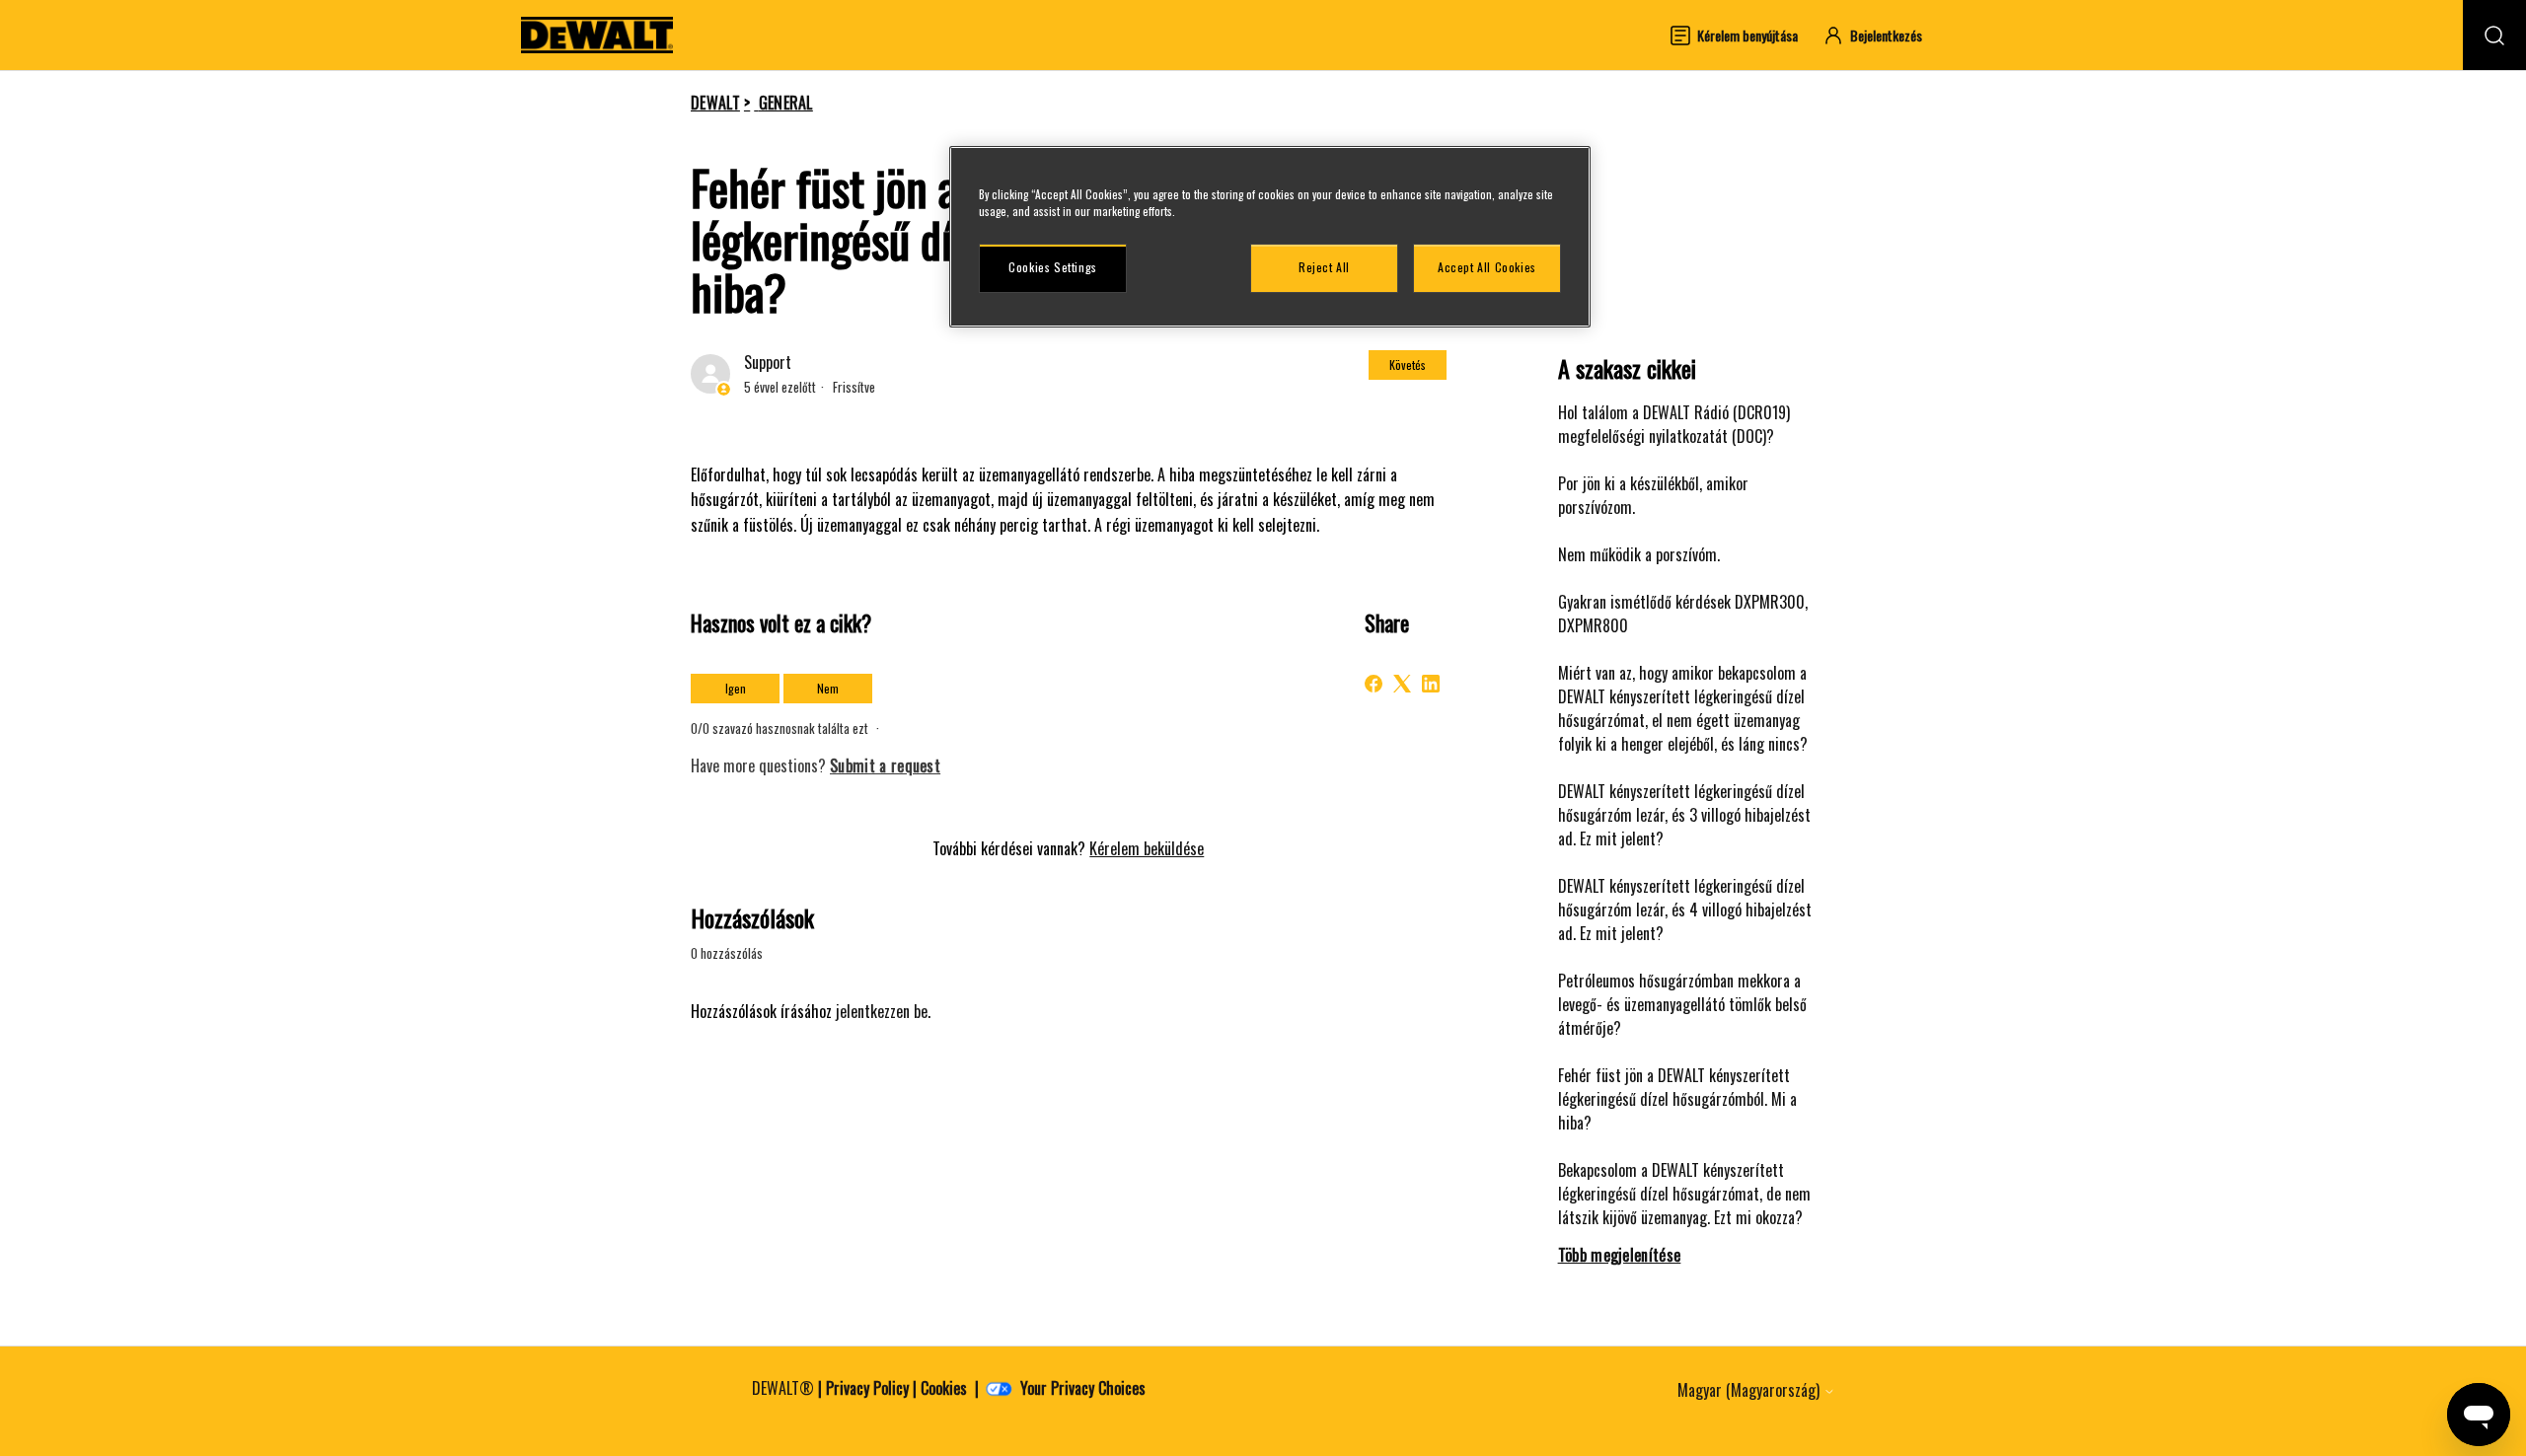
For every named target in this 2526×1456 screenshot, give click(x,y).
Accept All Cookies (1487, 267)
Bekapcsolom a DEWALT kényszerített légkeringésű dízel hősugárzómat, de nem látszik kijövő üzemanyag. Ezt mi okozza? (1684, 1194)
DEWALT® (783, 1388)
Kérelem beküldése (1147, 848)
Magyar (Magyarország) (1750, 1390)
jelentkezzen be (882, 1011)
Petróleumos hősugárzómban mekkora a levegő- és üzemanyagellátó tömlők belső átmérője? (1682, 1004)
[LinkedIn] (1431, 684)
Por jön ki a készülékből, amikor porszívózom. (1653, 495)
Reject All (1324, 267)
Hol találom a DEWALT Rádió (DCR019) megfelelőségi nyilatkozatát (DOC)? (1674, 424)
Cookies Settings (1053, 267)
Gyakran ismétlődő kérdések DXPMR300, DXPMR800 (1683, 614)
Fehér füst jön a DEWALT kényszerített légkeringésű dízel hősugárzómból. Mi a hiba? (1677, 1099)
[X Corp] (1402, 684)
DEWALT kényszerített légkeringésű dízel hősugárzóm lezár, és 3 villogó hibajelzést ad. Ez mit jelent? (1684, 815)
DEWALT (715, 103)
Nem (828, 688)
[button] (1882, 35)
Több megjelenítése (1620, 1255)
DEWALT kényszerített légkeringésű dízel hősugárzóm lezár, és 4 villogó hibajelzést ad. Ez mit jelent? (1685, 910)
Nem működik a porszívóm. (1639, 554)
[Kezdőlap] (597, 35)
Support (768, 362)
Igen (736, 688)
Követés (1408, 364)
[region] (1270, 237)
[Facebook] (1374, 684)
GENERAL (786, 103)
